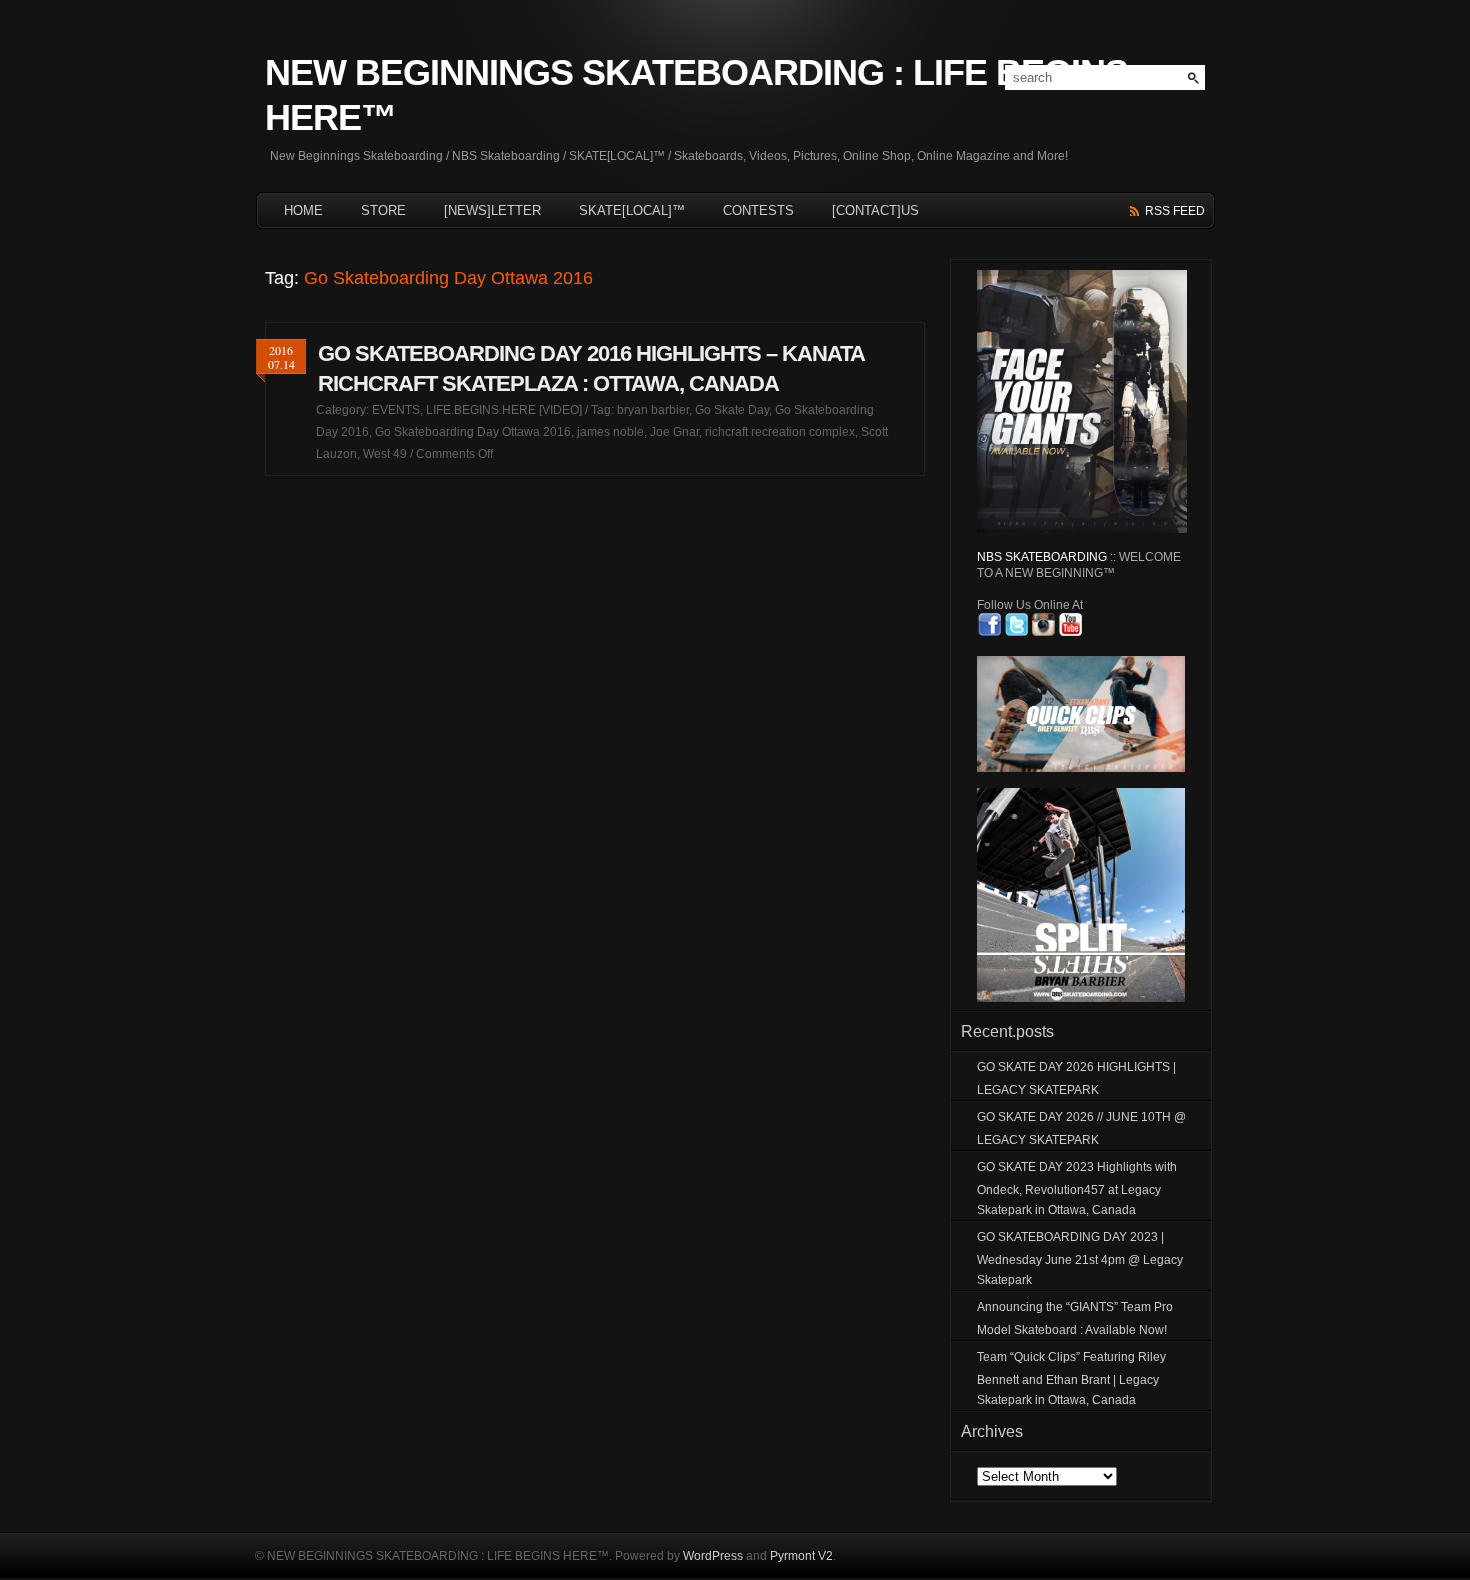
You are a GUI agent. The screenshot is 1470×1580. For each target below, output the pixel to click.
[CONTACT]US (875, 210)
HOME (303, 210)
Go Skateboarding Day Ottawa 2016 (473, 432)
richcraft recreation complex (780, 432)
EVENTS (396, 410)
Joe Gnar (674, 432)
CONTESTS (758, 210)
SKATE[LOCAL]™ (632, 210)
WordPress (713, 1556)
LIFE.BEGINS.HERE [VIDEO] (504, 410)
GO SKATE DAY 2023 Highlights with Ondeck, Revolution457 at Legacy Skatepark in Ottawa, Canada (1077, 1188)
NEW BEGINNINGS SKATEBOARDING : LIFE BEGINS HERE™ (696, 95)
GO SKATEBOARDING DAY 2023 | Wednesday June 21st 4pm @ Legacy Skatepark (1080, 1258)
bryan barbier (653, 410)
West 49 (385, 454)
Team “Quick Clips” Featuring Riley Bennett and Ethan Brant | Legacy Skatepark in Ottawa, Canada (1071, 1378)
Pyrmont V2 (801, 1556)
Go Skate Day (732, 410)
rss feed (1175, 211)
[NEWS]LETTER (492, 210)
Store (383, 210)
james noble (610, 432)
